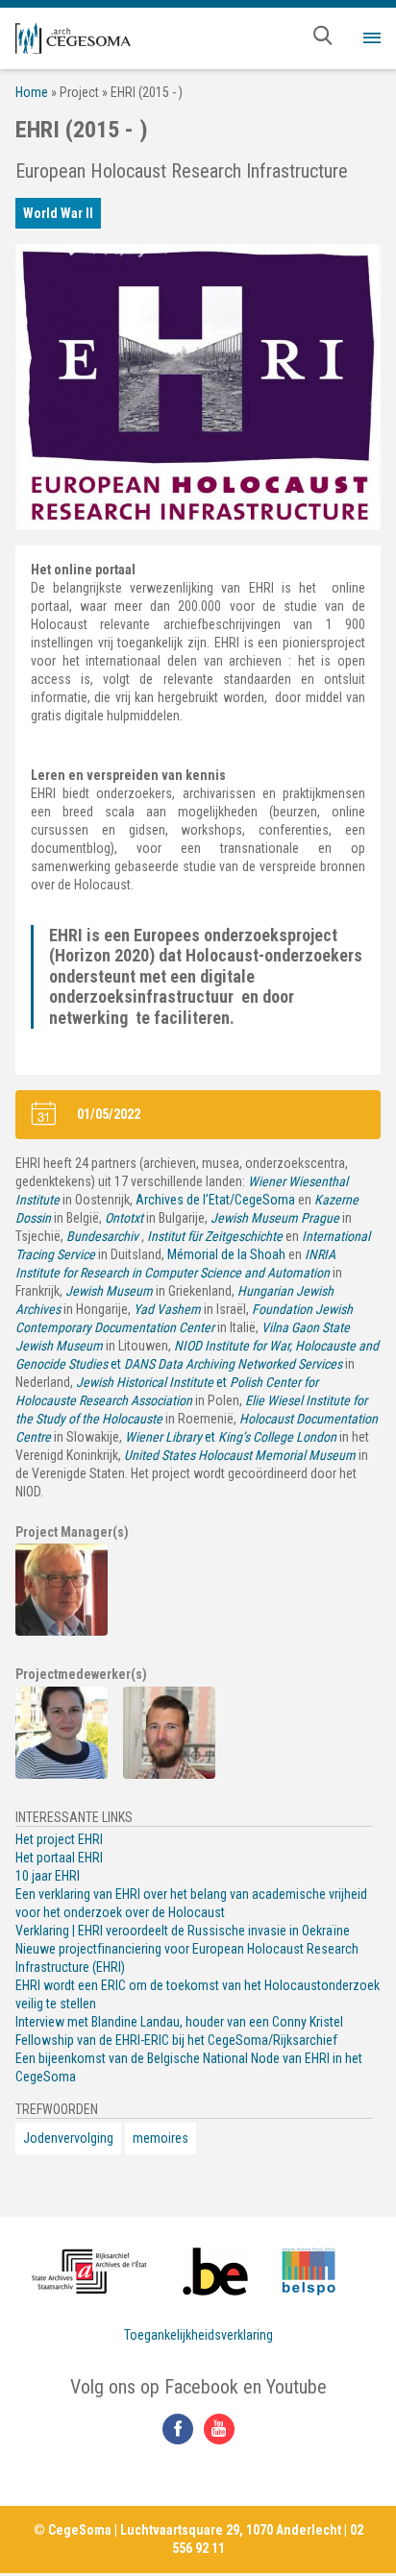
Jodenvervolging (68, 2138)
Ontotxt (124, 1218)
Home (32, 92)
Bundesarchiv (102, 1236)
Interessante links (74, 1817)
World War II (58, 213)
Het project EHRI (59, 1839)
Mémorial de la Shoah (226, 1254)
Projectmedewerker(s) (81, 1674)
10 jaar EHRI (48, 1876)
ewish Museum (112, 1291)
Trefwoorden (57, 2109)
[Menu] (372, 38)
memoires (161, 2138)
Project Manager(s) (72, 1532)
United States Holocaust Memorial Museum (240, 1455)
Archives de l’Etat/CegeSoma (215, 1200)
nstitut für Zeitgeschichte (217, 1236)
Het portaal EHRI (59, 1858)
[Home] (73, 38)
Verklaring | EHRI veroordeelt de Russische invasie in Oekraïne (183, 1931)
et (231, 1437)
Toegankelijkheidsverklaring (198, 2335)
